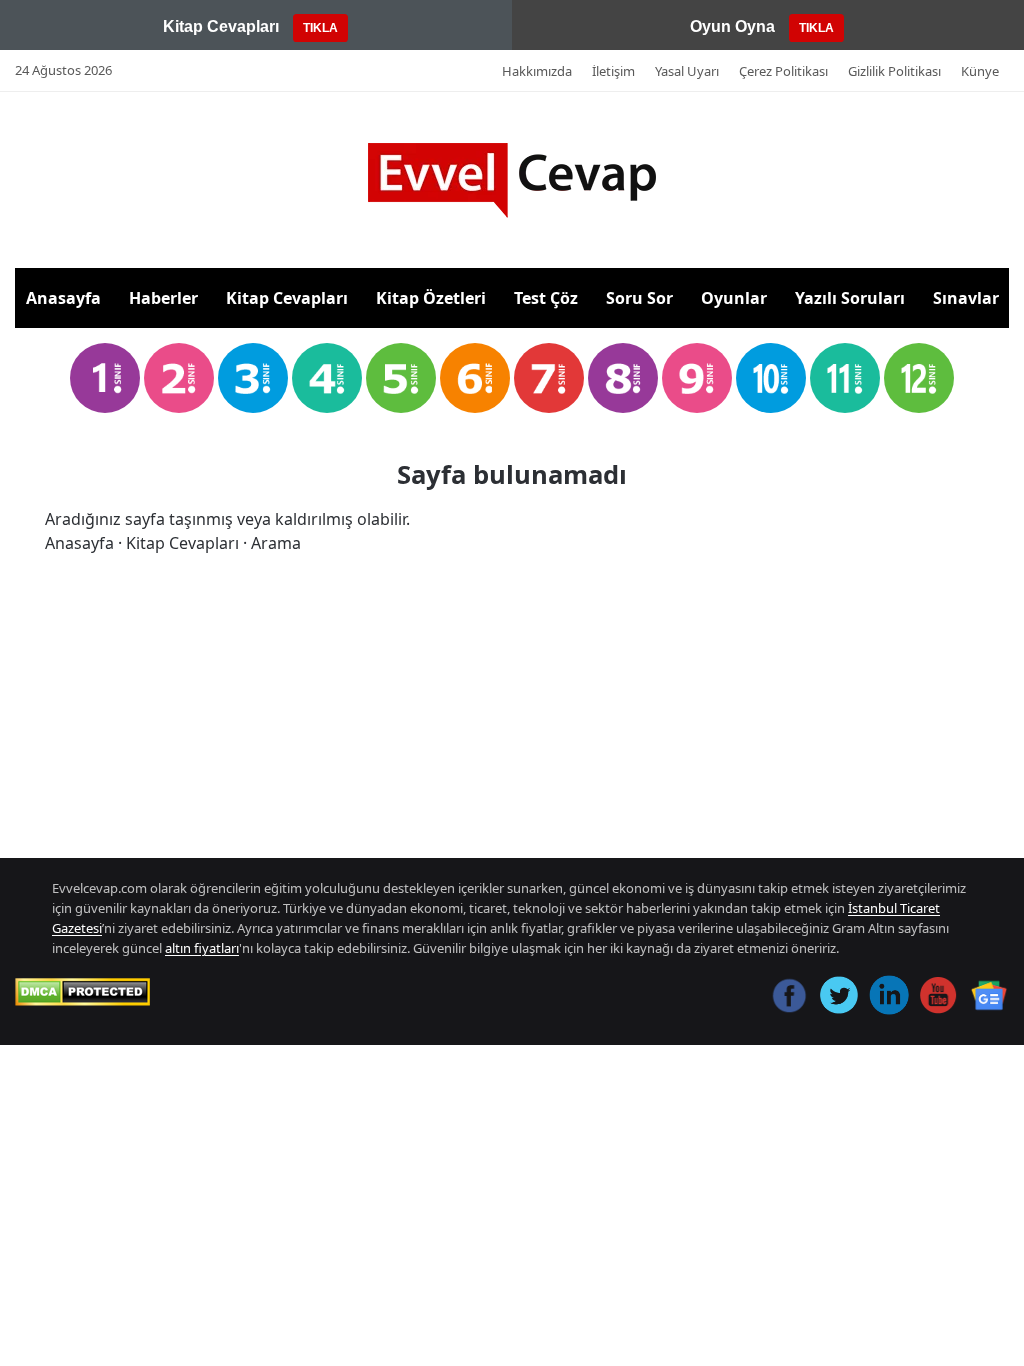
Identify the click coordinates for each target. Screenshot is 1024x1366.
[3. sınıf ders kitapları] (253, 378)
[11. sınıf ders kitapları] (845, 378)
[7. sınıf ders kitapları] (549, 378)
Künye (980, 71)
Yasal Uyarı (687, 71)
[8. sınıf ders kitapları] (623, 378)
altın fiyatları (202, 948)
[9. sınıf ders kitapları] (697, 378)
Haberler (163, 298)
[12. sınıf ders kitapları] (919, 378)
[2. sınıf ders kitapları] (179, 378)
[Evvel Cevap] (512, 180)
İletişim (613, 71)
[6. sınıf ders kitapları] (475, 378)
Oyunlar (734, 298)
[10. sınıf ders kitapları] (771, 378)
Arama (276, 543)
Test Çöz (546, 298)
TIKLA (320, 28)
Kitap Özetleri (431, 298)
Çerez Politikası (783, 71)
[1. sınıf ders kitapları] (105, 378)
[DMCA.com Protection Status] (82, 992)
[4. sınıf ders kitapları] (327, 378)
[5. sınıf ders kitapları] (401, 378)
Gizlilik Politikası (894, 71)
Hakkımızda (537, 71)
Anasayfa (63, 298)
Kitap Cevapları (287, 298)
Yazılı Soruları (850, 298)
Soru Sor (639, 298)
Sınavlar (966, 298)
